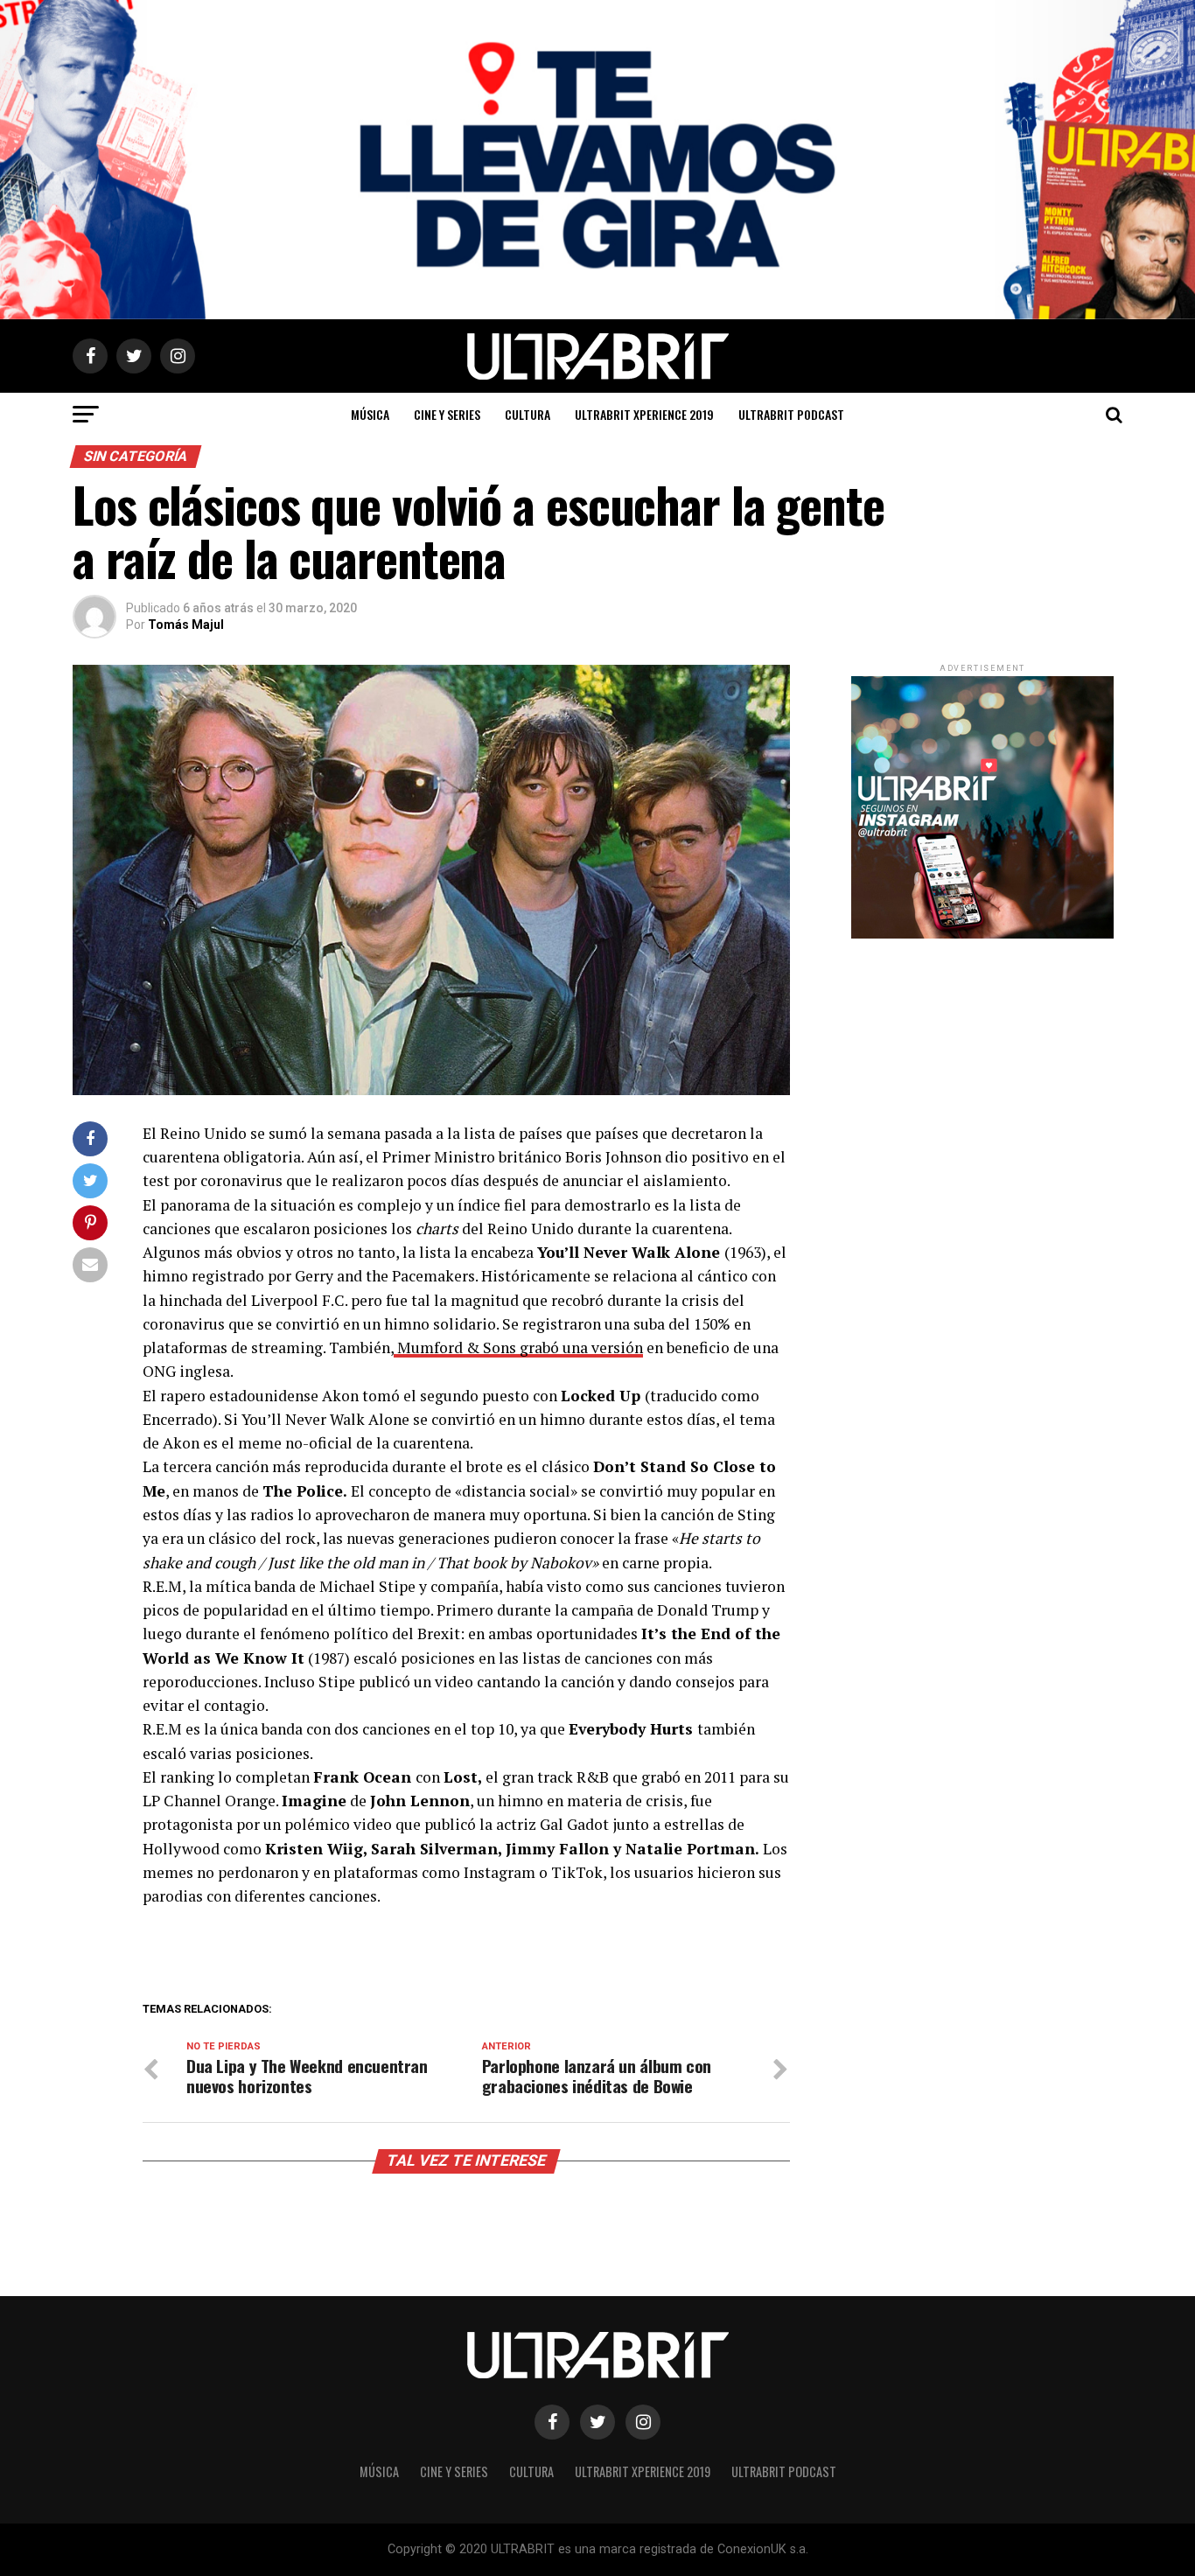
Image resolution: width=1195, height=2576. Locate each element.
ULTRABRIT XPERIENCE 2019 (644, 414)
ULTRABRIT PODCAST (791, 414)
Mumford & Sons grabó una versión (518, 1347)
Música (370, 414)
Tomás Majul (186, 625)
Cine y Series (447, 414)
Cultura (528, 414)
